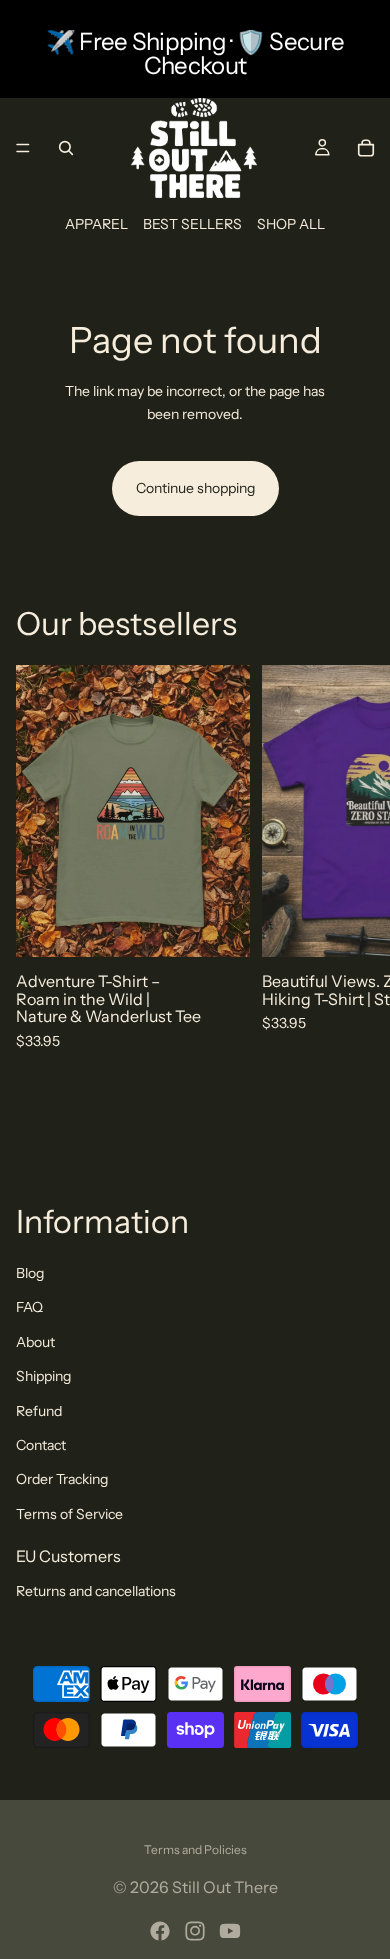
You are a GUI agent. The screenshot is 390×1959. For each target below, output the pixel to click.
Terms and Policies (195, 1849)
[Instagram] (195, 1931)
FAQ (29, 1307)
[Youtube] (230, 1931)
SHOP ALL (291, 224)
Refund (39, 1411)
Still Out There (225, 1887)
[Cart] (366, 148)
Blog (30, 1273)
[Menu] (23, 148)
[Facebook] (160, 1931)
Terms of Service (69, 1514)
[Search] (66, 148)
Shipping (43, 1376)
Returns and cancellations (96, 1591)
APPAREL (96, 224)
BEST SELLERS (192, 224)
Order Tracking (62, 1479)
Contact (41, 1445)
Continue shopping (195, 488)
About (35, 1342)
